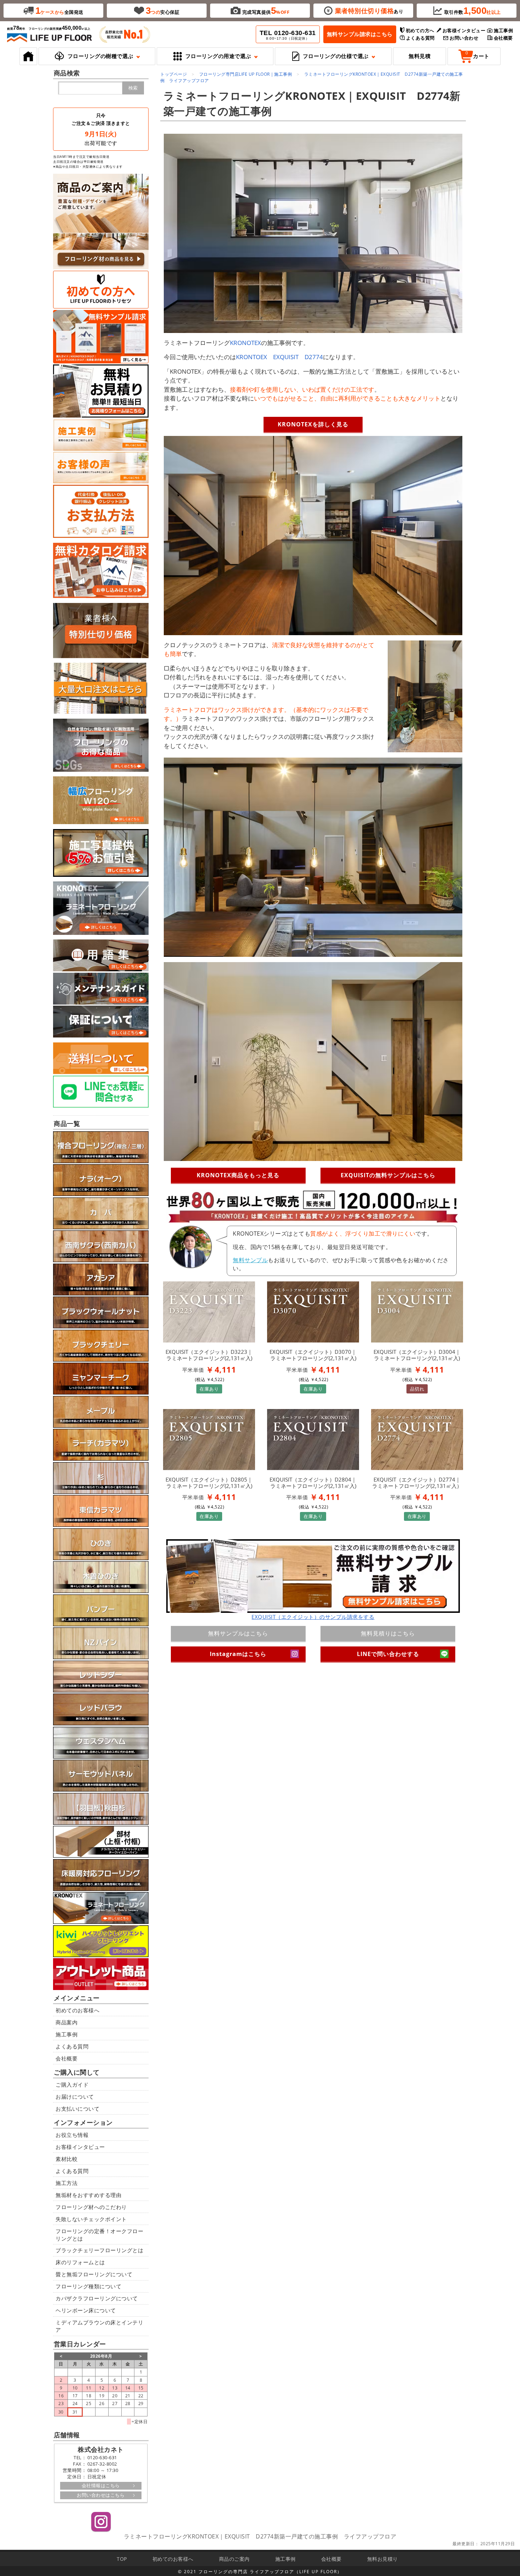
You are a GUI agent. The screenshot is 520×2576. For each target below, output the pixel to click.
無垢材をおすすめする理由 (88, 2195)
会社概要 (67, 2058)
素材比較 (67, 2159)
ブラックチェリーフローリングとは (99, 2250)
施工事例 (67, 2034)
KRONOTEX (245, 343)
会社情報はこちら (101, 2485)
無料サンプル (250, 1260)
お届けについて (75, 2097)
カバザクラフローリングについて (97, 2298)
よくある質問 (72, 2046)
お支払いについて (77, 2109)
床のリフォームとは (80, 2262)
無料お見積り (383, 2559)
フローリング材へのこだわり (91, 2207)
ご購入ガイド (72, 2085)
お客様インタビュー (80, 2147)
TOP (122, 2559)
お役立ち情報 (72, 2135)
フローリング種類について (88, 2286)
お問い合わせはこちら (101, 2495)
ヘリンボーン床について (86, 2310)
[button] (97, 56)
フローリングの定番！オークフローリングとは (99, 2235)
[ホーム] (28, 56)
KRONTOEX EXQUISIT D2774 (279, 357)
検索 (133, 88)
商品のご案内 (234, 2559)
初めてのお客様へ (77, 2010)
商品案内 (67, 2022)
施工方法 (67, 2183)
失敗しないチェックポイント (91, 2219)
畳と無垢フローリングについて (94, 2274)
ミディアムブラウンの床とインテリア (99, 2326)
